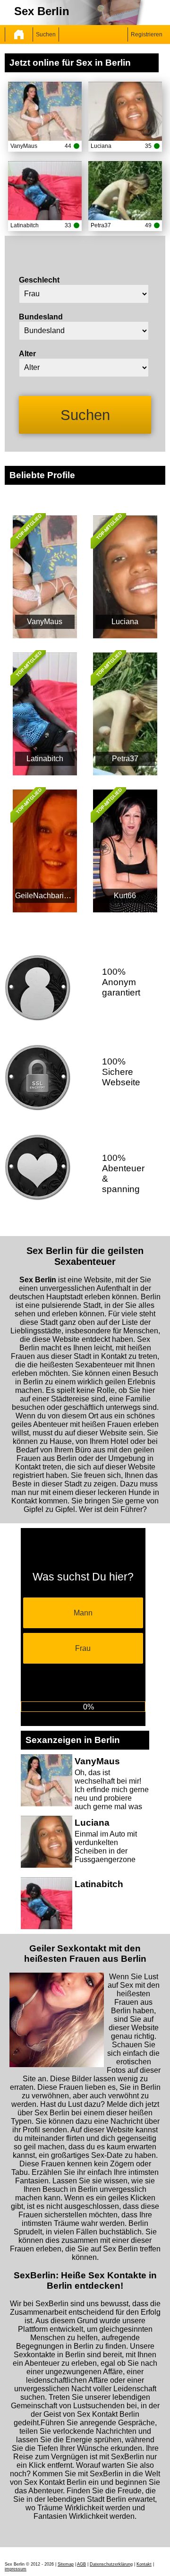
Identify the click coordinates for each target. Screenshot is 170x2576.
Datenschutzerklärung (111, 2564)
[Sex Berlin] (19, 34)
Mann (83, 1613)
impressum (16, 2569)
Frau (83, 1648)
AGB (81, 2564)
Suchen (46, 34)
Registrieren (147, 34)
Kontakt (144, 2564)
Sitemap (66, 2564)
